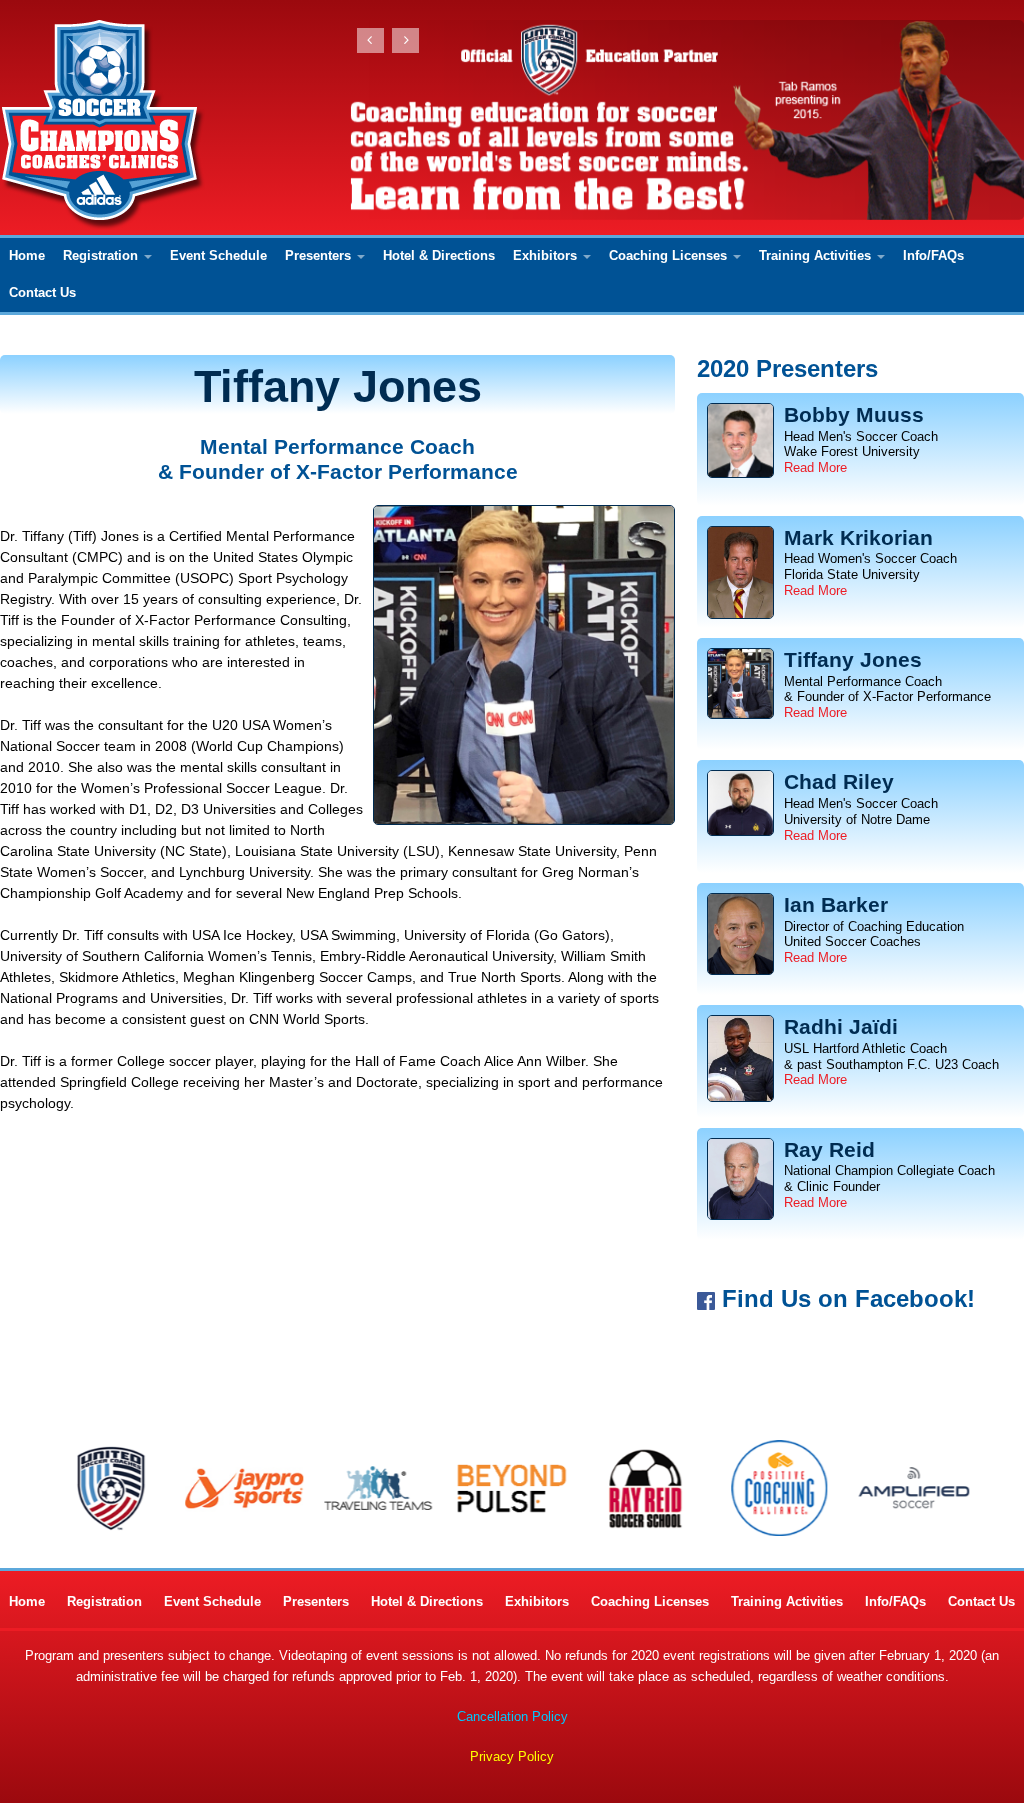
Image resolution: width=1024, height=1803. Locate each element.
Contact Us (42, 293)
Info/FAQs (933, 256)
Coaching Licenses (668, 256)
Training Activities (815, 256)
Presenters (318, 256)
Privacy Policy (512, 1757)
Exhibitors (545, 256)
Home (27, 256)
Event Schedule (218, 256)
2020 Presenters (787, 368)
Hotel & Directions (439, 256)
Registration (100, 256)
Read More (815, 467)
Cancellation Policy (512, 1717)
